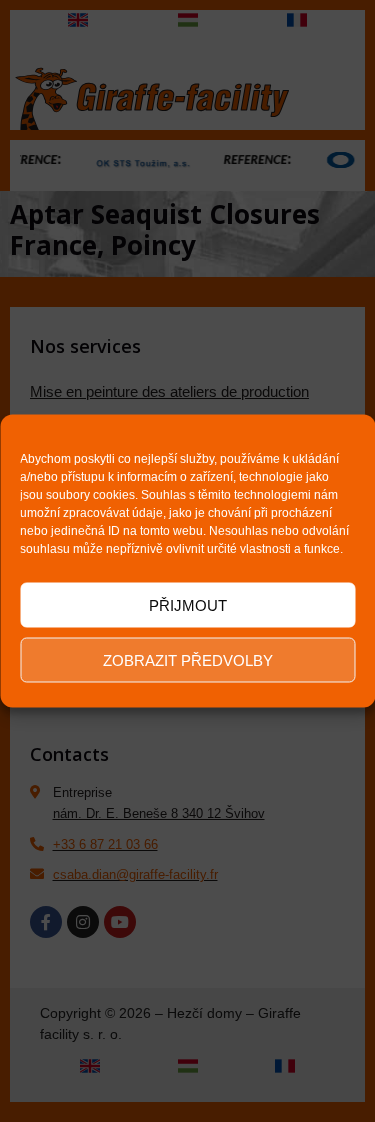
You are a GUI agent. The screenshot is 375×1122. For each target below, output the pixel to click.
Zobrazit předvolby (188, 659)
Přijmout (188, 604)
